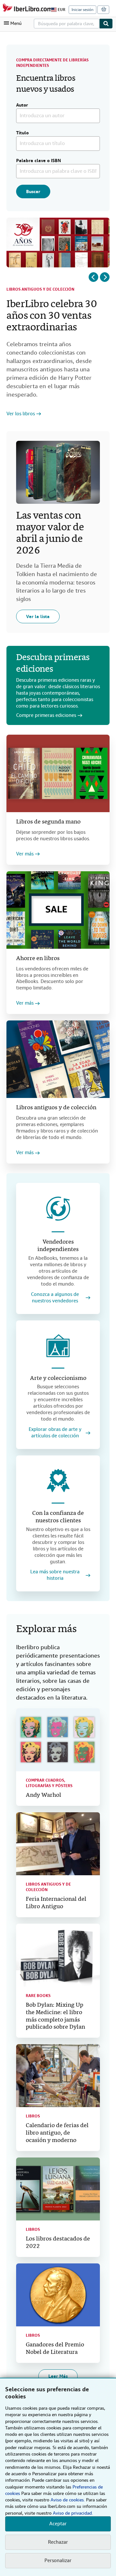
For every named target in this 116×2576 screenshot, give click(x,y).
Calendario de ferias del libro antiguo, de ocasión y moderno (57, 2133)
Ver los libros (21, 414)
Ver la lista (38, 616)
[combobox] (67, 24)
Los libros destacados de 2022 (58, 2243)
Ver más (25, 854)
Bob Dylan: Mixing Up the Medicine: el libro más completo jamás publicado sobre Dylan (55, 2016)
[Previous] (93, 277)
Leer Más (58, 2376)
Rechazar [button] (58, 2542)
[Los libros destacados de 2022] (58, 2189)
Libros (33, 2116)
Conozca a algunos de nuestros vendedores (55, 1298)
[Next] (105, 277)
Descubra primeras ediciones (53, 664)
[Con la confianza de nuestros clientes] (58, 1481)
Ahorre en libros (38, 959)
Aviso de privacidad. (73, 2513)
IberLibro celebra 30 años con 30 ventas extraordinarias (52, 316)
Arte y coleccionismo (58, 1378)
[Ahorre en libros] (58, 910)
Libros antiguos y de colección (40, 289)
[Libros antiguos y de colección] (58, 1059)
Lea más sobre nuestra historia (55, 1575)
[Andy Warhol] (58, 1740)
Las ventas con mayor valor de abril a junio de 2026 (50, 533)
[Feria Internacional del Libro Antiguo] (58, 1844)
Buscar (33, 191)
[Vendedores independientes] (58, 1209)
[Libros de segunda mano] (58, 773)
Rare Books (38, 1996)
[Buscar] (106, 24)
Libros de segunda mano (48, 822)
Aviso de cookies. (68, 2500)
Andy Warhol (43, 1795)
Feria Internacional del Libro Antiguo (56, 1903)
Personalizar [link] (58, 2560)
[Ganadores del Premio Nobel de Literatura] (58, 2295)
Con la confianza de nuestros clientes (58, 1517)
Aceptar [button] (58, 2524)
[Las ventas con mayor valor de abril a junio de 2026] (58, 472)
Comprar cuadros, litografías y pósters (49, 1783)
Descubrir (17, 418)
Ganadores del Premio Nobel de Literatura (55, 2349)
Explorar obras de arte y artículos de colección (55, 1433)
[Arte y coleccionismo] (58, 1346)
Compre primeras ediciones (46, 715)
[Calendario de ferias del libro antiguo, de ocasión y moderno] (58, 2076)
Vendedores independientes (58, 1246)
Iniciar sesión (82, 10)
